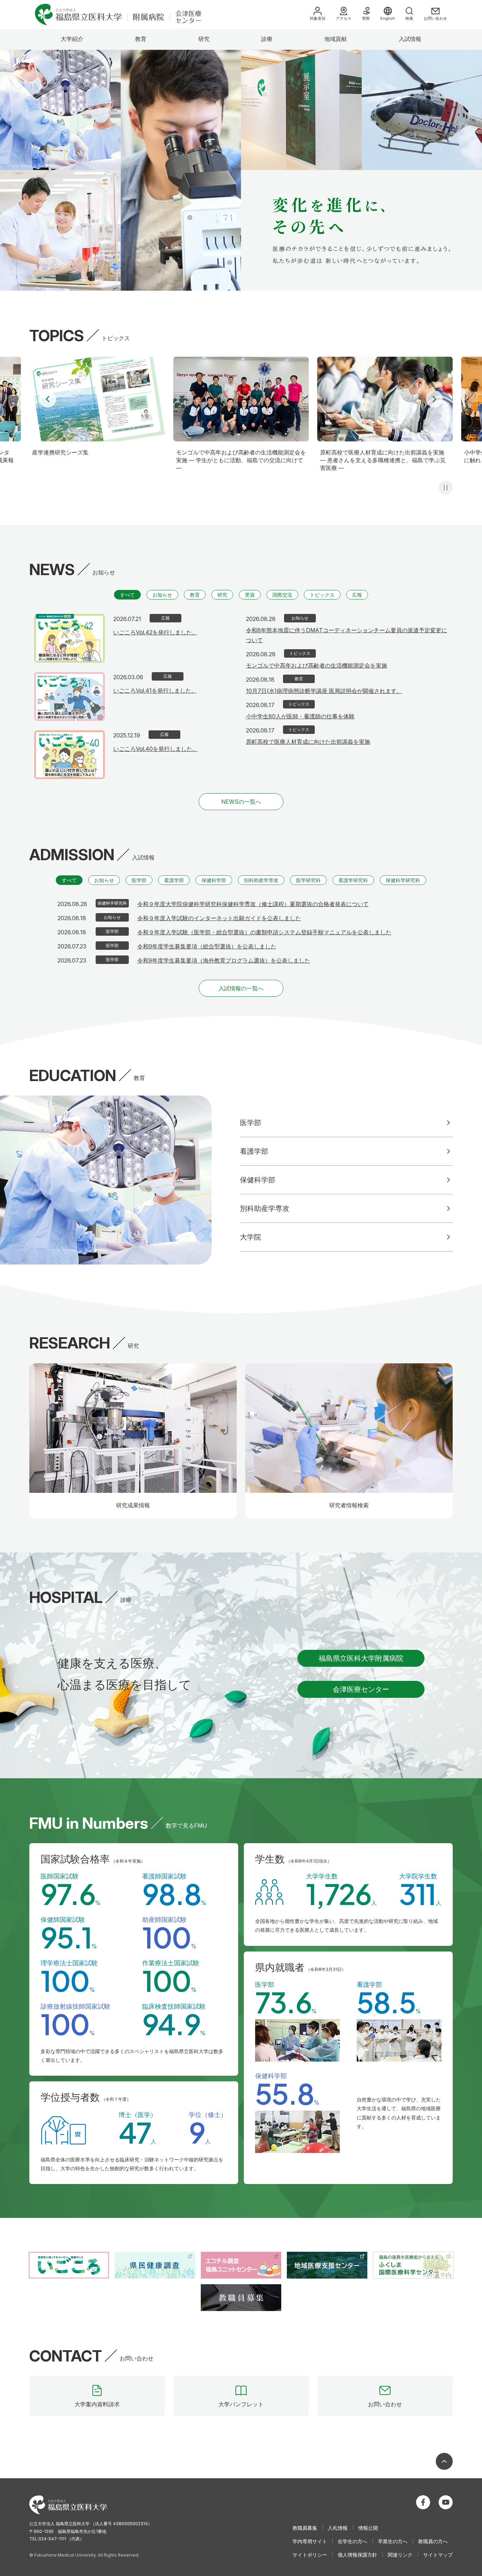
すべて (127, 595)
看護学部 (174, 880)
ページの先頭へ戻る (444, 2461)
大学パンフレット (241, 2404)
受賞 (250, 595)
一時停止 (446, 488)
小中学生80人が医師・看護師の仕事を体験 (300, 716)
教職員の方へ (433, 2541)
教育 (141, 39)
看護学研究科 (353, 880)
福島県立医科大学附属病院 (361, 1658)
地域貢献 (336, 39)
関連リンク (400, 2555)
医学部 (139, 880)
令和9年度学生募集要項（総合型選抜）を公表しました (207, 946)
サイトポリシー (310, 2555)
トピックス (322, 595)
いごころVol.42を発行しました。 (155, 632)
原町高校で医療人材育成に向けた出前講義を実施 (308, 742)
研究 (204, 39)
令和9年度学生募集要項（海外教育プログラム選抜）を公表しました (224, 960)
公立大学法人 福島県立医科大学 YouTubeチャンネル (446, 2502)
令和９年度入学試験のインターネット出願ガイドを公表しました (219, 918)
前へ (48, 399)
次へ (434, 399)
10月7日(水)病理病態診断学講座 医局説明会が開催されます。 (324, 691)
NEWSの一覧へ (241, 802)
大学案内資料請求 (97, 2404)
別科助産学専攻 (261, 880)
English (388, 18)
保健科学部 (214, 880)
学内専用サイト (310, 2541)
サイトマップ (438, 2555)
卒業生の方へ (393, 2541)
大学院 (251, 1237)
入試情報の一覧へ (241, 988)
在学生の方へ (353, 2541)
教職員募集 (305, 2528)
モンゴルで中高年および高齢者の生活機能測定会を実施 (317, 665)
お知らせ (162, 595)
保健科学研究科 (403, 880)
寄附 (366, 18)
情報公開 (368, 2528)
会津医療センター (361, 1689)
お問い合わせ (435, 18)
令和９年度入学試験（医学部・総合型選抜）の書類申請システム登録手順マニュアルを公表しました (264, 932)
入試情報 (410, 39)
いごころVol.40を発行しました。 (156, 749)
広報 (357, 595)
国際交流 (282, 595)
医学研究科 (308, 880)
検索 (409, 18)
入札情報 (338, 2528)
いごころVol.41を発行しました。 (155, 690)
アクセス (344, 18)
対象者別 (318, 18)
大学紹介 (72, 39)
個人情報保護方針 (357, 2555)
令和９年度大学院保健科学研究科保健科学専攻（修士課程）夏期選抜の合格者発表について (253, 904)
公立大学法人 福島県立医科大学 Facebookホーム (423, 2502)
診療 (267, 39)
